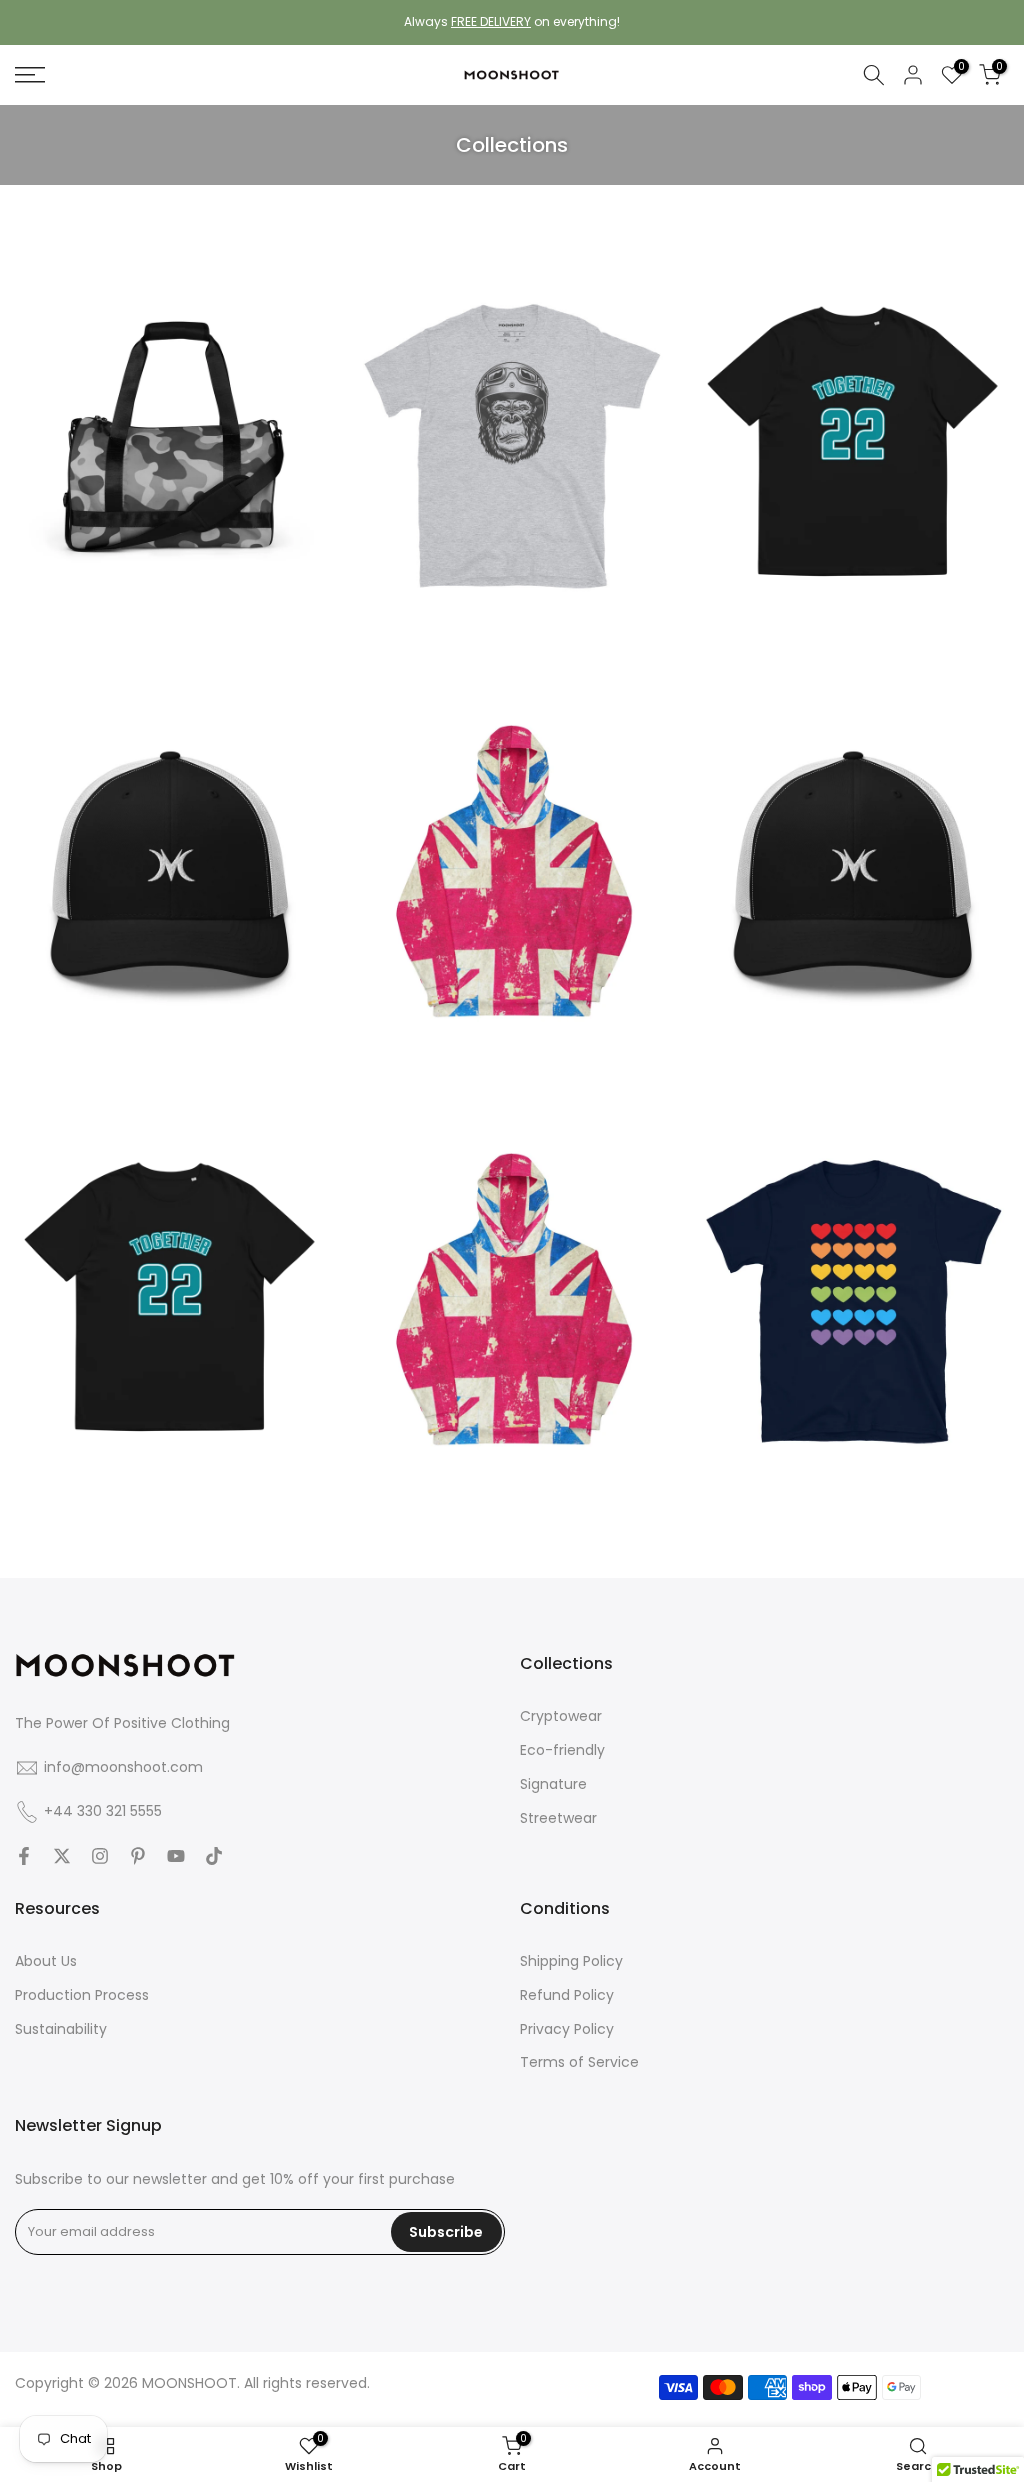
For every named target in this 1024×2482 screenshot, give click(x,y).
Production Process (82, 1995)
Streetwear (558, 1818)
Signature (553, 1784)
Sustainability (61, 2029)
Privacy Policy (567, 2029)
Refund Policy (567, 1995)
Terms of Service (579, 2062)
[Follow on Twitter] (62, 1856)
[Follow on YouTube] (176, 1856)
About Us (46, 1961)
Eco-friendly (562, 1750)
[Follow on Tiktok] (214, 1856)
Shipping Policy (571, 1961)
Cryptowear (561, 1716)
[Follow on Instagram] (100, 1856)
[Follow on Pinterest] (138, 1856)
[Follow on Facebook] (24, 1856)
